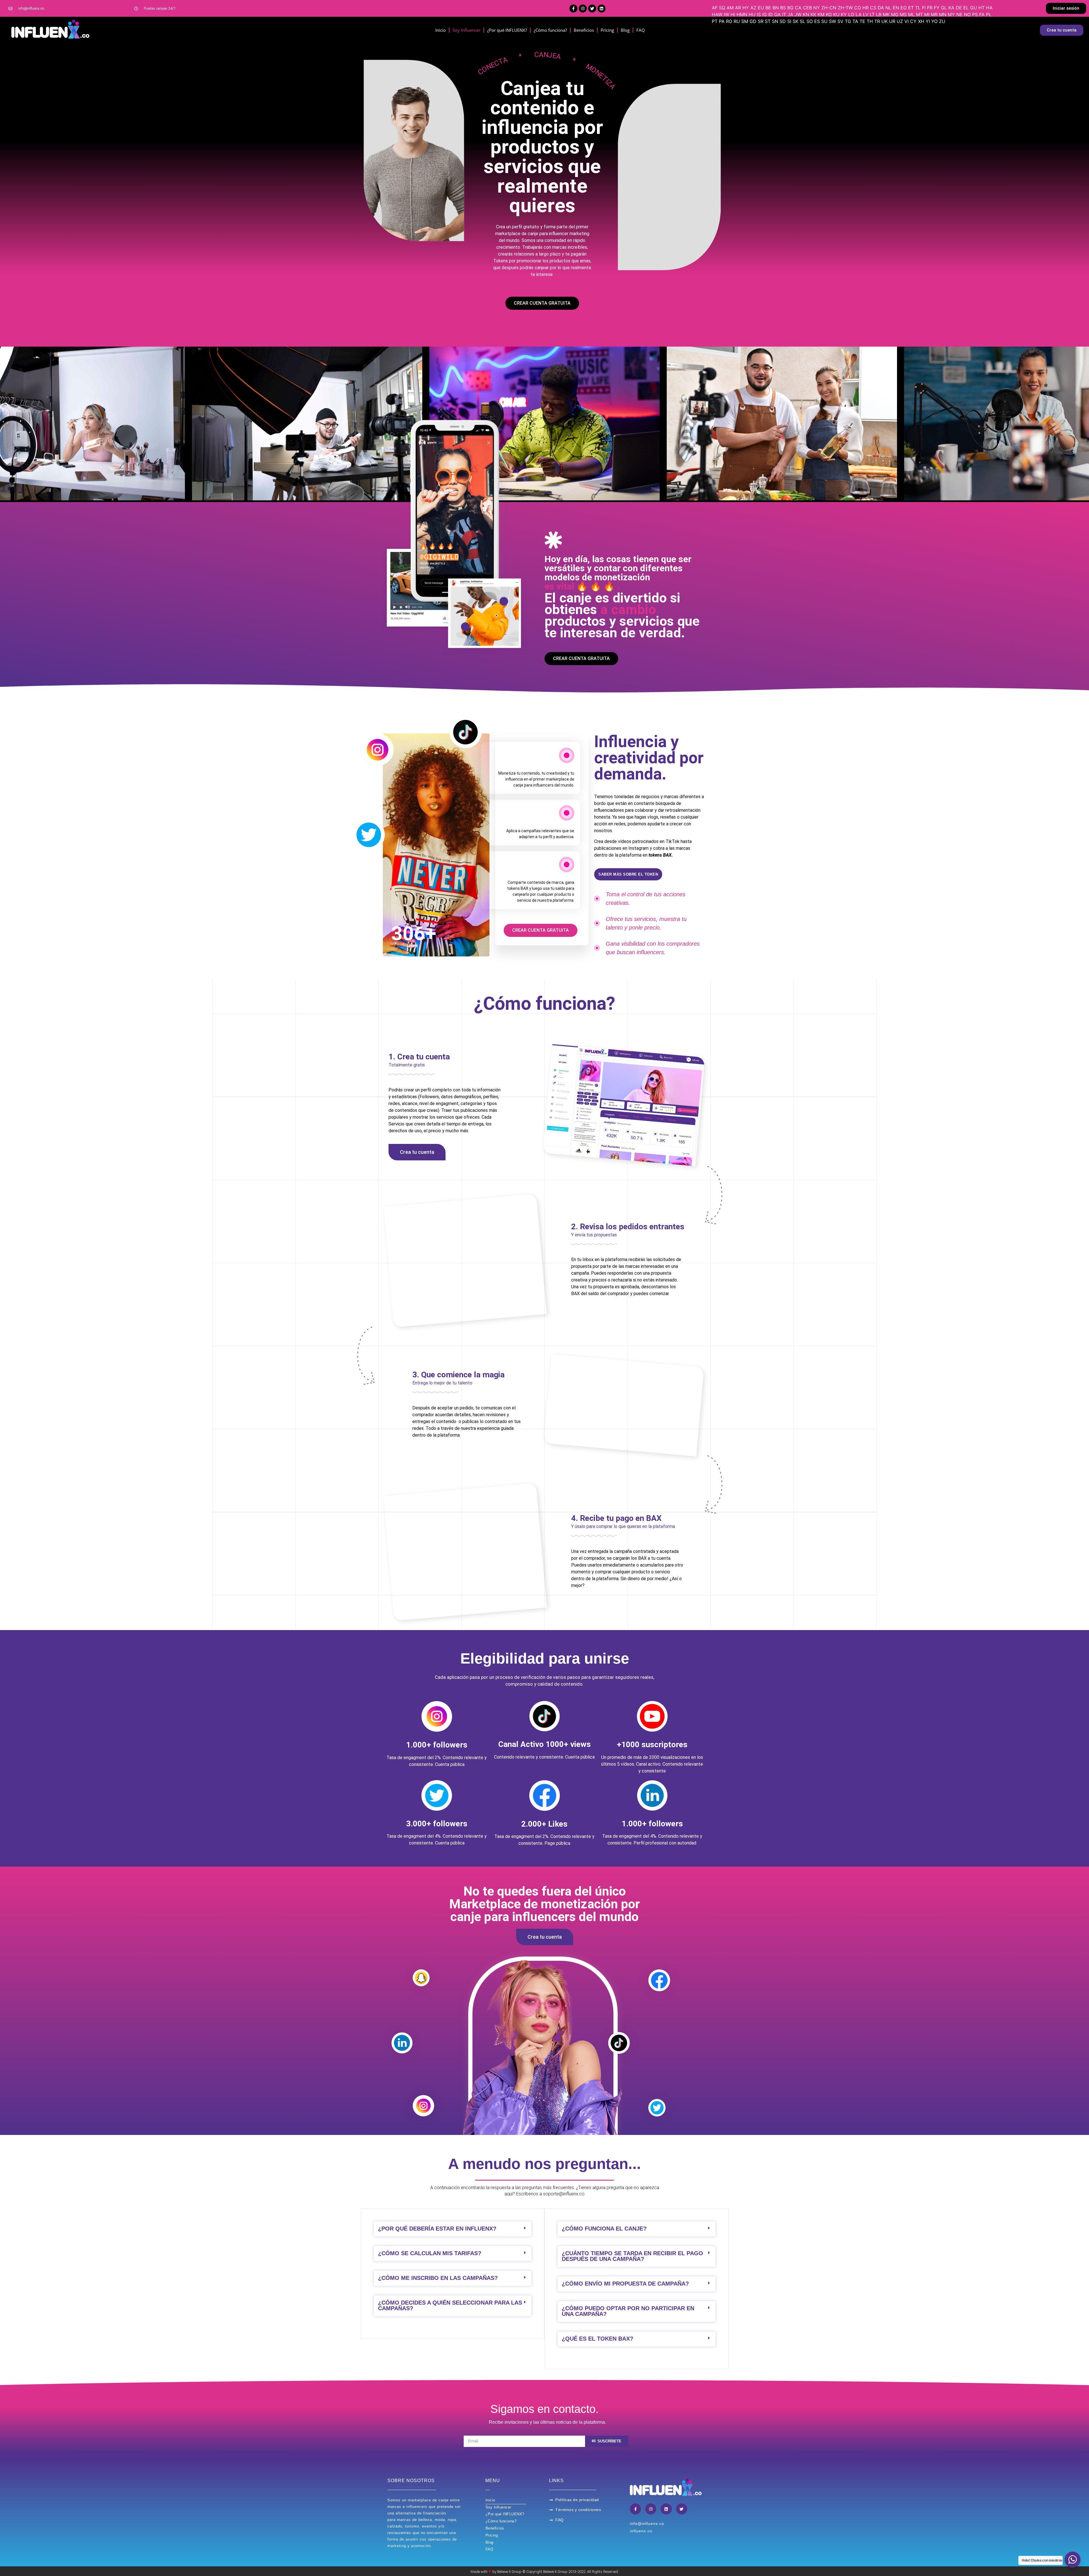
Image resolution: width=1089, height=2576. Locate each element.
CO (858, 8)
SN (775, 21)
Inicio (441, 30)
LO (851, 14)
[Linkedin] (602, 9)
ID (771, 14)
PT (715, 21)
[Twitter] (592, 9)
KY (844, 14)
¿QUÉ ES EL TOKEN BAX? (598, 2339)
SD (783, 21)
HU (752, 14)
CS (873, 8)
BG (790, 8)
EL (966, 8)
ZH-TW (845, 8)
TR (877, 21)
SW (832, 21)
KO (829, 14)
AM (730, 8)
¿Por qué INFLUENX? (507, 30)
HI (733, 14)
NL (888, 8)
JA (790, 14)
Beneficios (584, 30)
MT (919, 14)
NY (817, 8)
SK (795, 21)
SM (745, 21)
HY (746, 8)
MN (943, 14)
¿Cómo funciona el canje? (604, 2229)
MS (903, 14)
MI (927, 14)
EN (896, 8)
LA (859, 14)
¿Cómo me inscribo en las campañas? (438, 2278)
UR (892, 21)
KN (806, 14)
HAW (717, 14)
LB (879, 14)
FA (982, 14)
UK (885, 21)
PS (975, 14)
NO (967, 14)
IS (759, 14)
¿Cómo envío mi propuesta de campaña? (625, 2284)
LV (866, 14)
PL (989, 14)
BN (776, 8)
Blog (625, 30)
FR (930, 8)
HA (989, 8)
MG (895, 14)
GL (944, 8)
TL (918, 8)
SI (789, 21)
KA (951, 8)
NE (959, 14)
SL (802, 21)
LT (872, 14)
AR (738, 8)
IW (726, 14)
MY (951, 14)
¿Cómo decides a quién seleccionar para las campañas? (450, 2305)
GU (974, 8)
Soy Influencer (467, 30)
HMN (742, 14)
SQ (722, 8)
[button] (1066, 8)
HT (982, 8)
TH (870, 21)
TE (862, 21)
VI (907, 21)
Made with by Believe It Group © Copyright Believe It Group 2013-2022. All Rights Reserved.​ (545, 2572)
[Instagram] (583, 9)
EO (904, 8)
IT (784, 14)
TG (848, 21)
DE (959, 8)
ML (911, 14)
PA (722, 21)
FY (937, 8)
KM (821, 14)
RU (737, 21)
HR (866, 8)
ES (817, 21)
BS (783, 8)
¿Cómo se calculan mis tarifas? (430, 2253)
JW (798, 14)
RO (729, 21)
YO (934, 21)
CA (798, 8)
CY (913, 21)
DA (881, 8)
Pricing (607, 30)
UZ (900, 21)
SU (824, 21)
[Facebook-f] (573, 9)
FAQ (641, 30)
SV (840, 21)
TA (855, 21)
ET (911, 8)
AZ (753, 8)
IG (765, 14)
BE (768, 8)
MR (934, 14)
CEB (807, 8)
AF (715, 8)
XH (921, 21)
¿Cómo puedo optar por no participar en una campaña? (628, 2311)
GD (753, 21)
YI (928, 21)
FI (924, 8)
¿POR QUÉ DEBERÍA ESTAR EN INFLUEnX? (437, 2229)
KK (813, 14)
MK (886, 14)
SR (761, 21)
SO (810, 21)
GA (777, 14)
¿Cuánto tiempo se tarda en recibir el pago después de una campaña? (632, 2256)
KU (836, 14)
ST (768, 21)
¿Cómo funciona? (550, 30)
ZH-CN (829, 8)
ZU (942, 21)
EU (761, 8)
